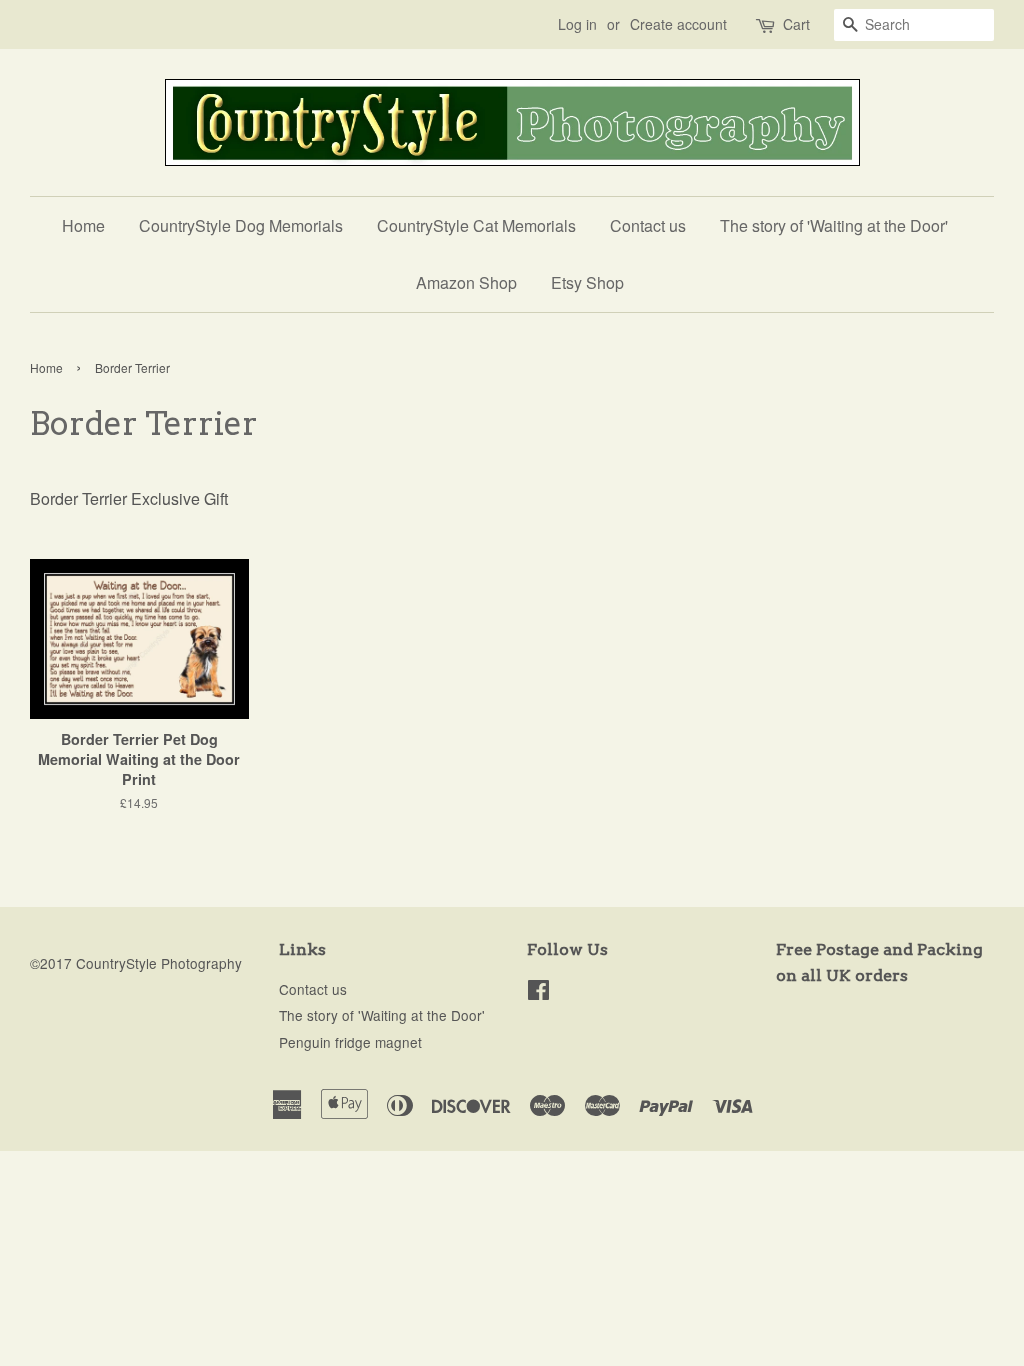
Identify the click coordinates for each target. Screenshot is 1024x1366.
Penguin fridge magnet (350, 1042)
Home (83, 225)
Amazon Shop (466, 282)
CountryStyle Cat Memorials (476, 225)
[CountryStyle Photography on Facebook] (538, 993)
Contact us (648, 225)
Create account (678, 24)
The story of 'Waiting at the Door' (834, 225)
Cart (796, 24)
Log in (577, 24)
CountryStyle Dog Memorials (241, 225)
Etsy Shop (587, 282)
